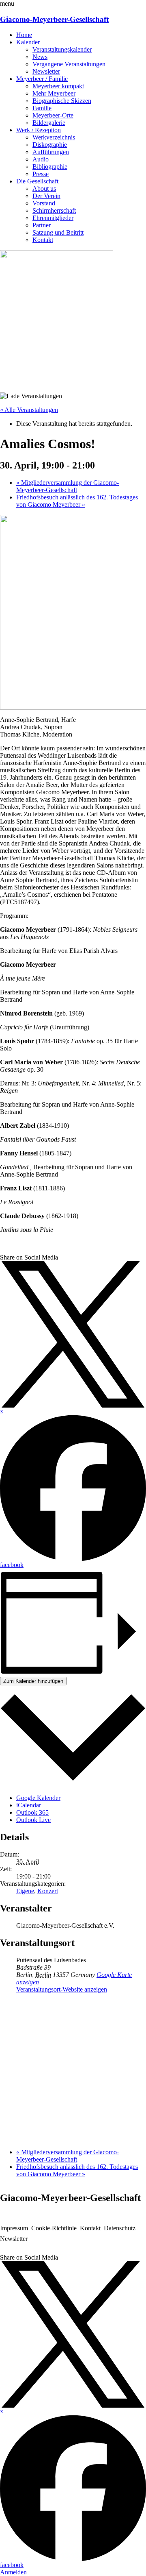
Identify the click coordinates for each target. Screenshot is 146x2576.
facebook (12, 1565)
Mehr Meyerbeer (54, 93)
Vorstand (44, 203)
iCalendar (29, 1805)
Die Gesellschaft (37, 181)
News (40, 57)
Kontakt (43, 240)
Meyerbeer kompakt (58, 86)
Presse (41, 174)
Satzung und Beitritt (58, 232)
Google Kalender (38, 1798)
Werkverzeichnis (54, 137)
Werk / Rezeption (39, 130)
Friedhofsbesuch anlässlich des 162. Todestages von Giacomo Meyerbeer (77, 501)
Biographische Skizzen (62, 101)
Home (24, 35)
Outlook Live (33, 1820)
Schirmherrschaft (54, 210)
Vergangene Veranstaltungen (69, 64)
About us (44, 189)
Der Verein (46, 196)
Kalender (28, 42)
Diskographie (50, 145)
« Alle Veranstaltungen (29, 410)
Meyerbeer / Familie (42, 79)
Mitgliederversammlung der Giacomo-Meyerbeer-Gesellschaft (68, 486)
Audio (41, 159)
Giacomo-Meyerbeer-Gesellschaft (54, 19)
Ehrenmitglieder (53, 218)
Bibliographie (50, 167)
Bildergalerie (49, 123)
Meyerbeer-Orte (53, 115)
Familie (42, 108)
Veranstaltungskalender (62, 49)
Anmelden (13, 2572)
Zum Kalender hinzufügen (33, 1681)
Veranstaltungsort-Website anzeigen (62, 1989)
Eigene (25, 1891)
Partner (42, 225)
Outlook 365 (32, 1812)
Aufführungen (51, 152)
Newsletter (46, 71)
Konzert (48, 1891)
